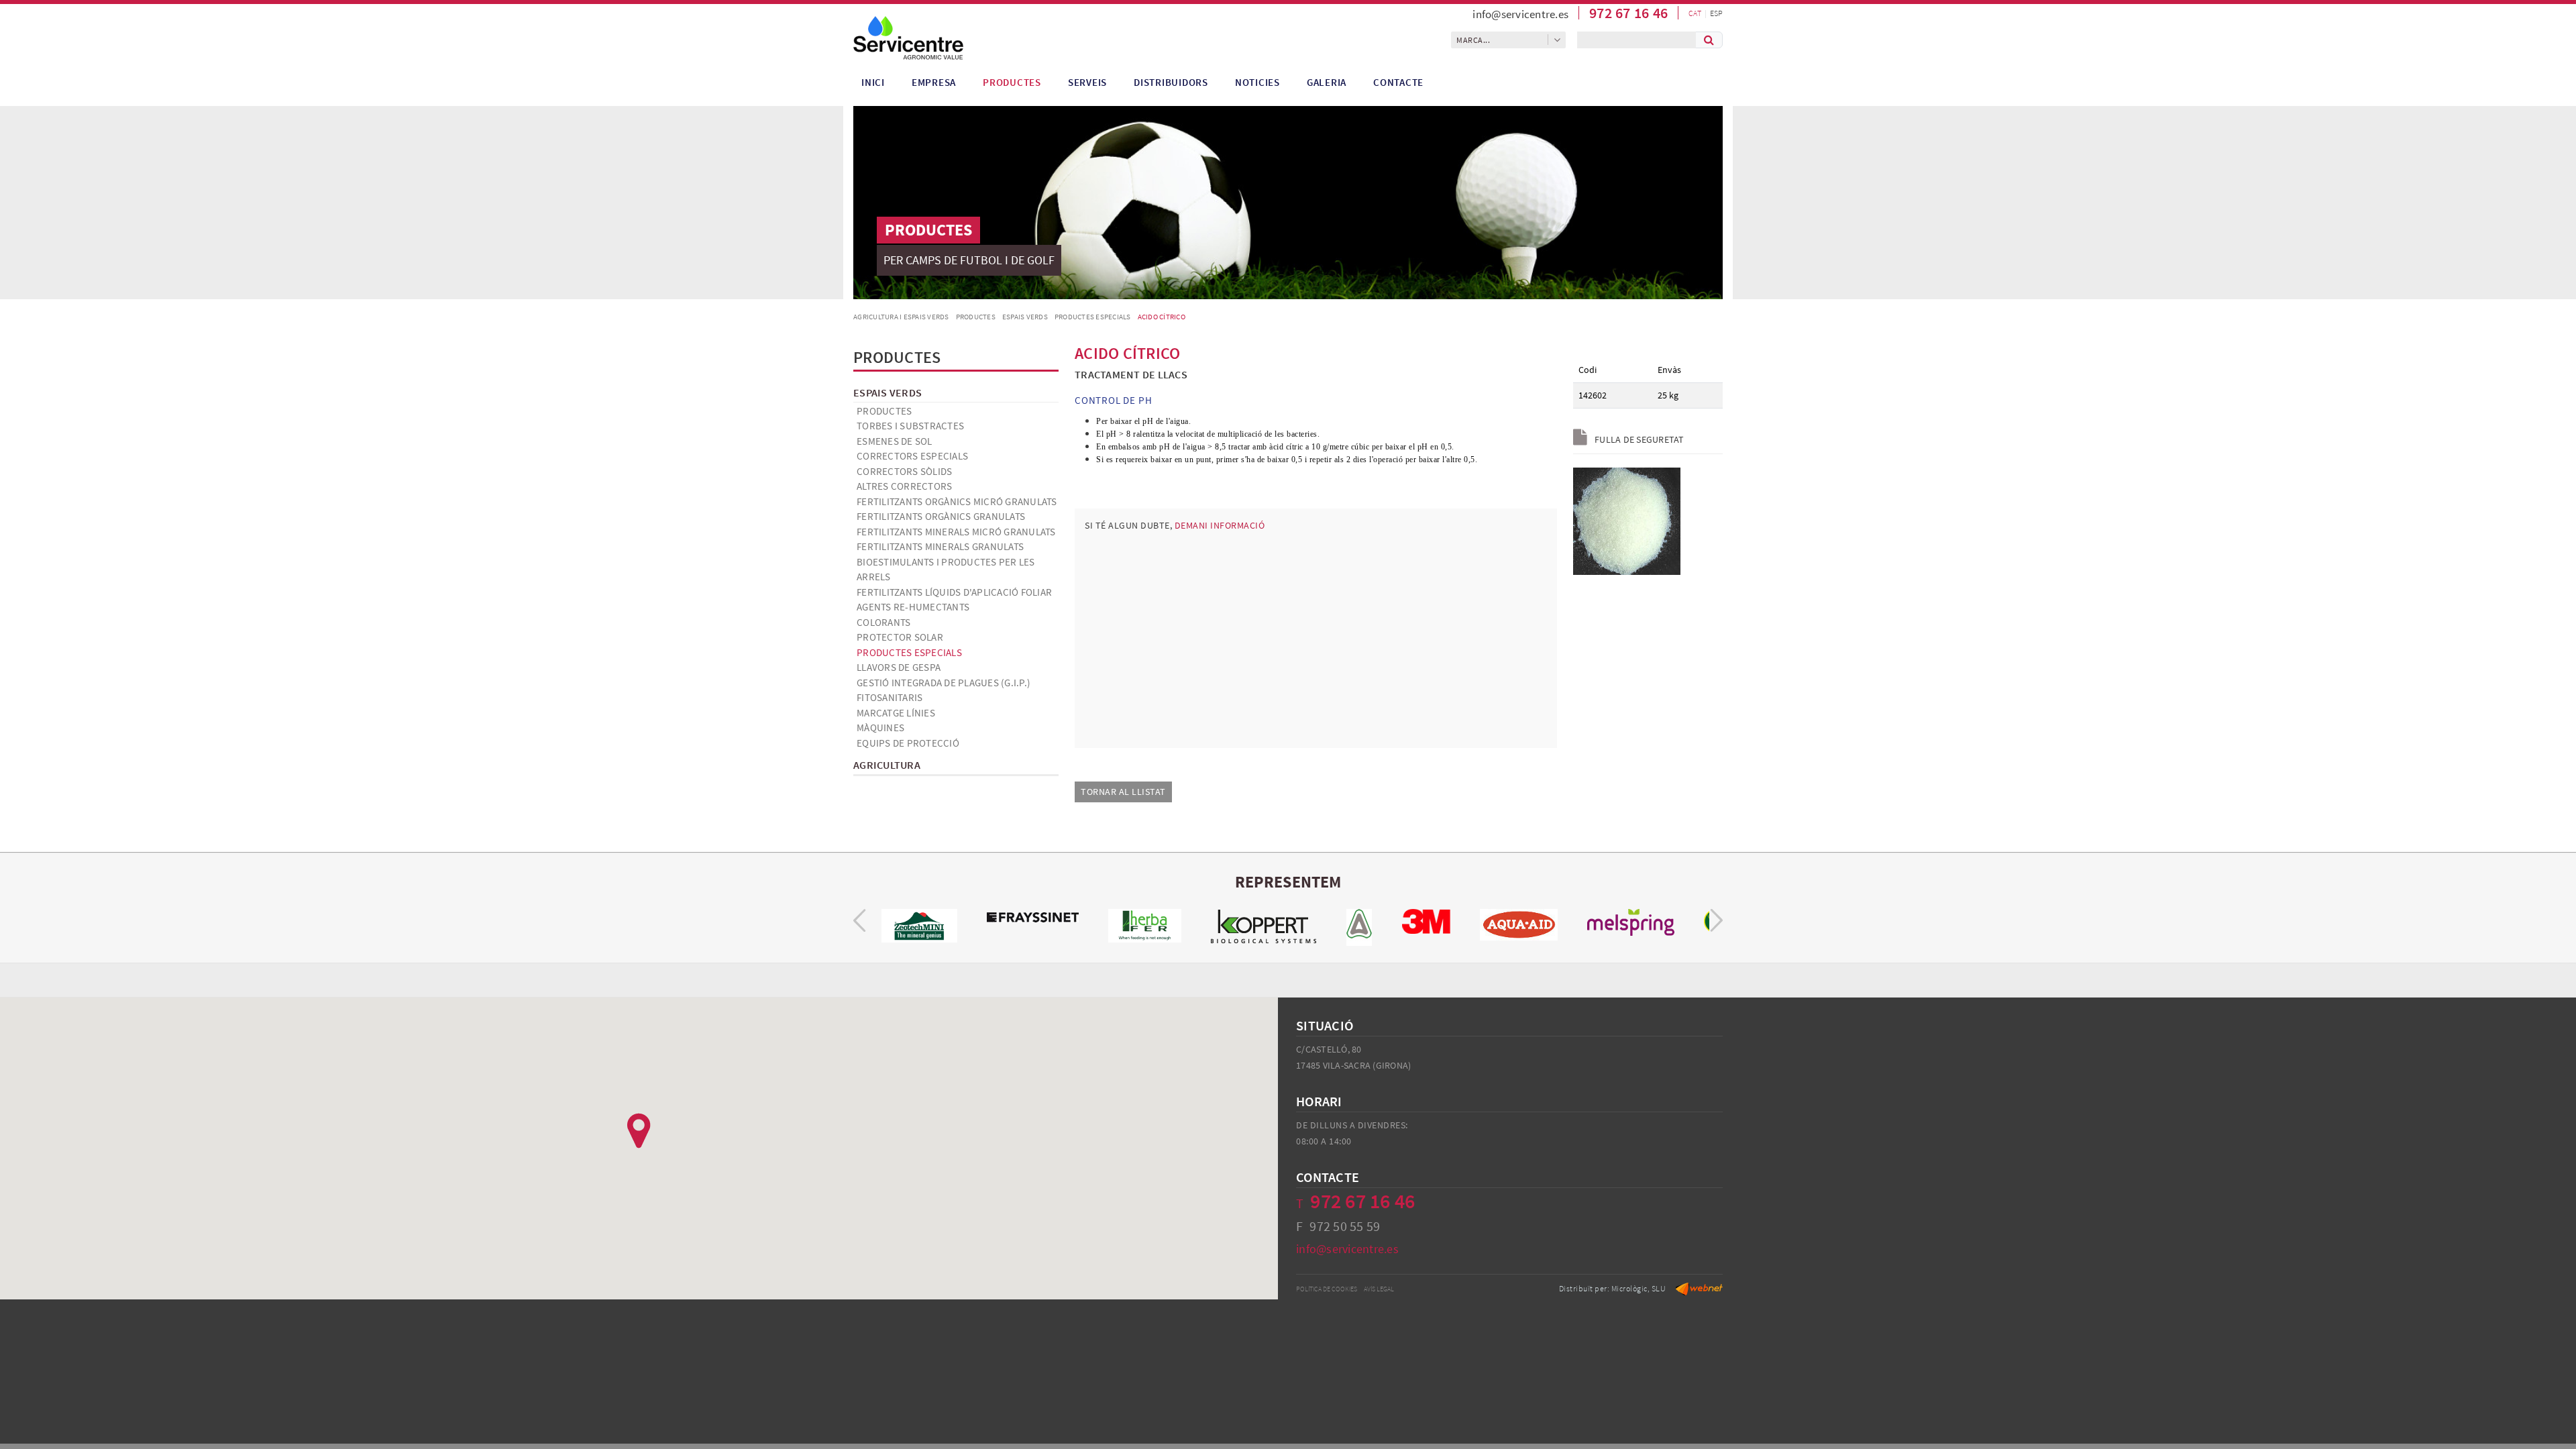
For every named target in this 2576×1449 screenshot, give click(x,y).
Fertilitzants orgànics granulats (941, 516)
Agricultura (887, 765)
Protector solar (900, 637)
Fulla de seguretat (1639, 439)
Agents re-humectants (913, 607)
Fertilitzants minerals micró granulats (956, 532)
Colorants (883, 622)
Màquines (880, 728)
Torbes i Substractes (910, 426)
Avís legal (1379, 1289)
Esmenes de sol (895, 441)
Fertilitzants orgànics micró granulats (957, 501)
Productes (976, 317)
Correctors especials (912, 456)
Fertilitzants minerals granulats (940, 546)
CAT (1695, 13)
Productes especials (1093, 317)
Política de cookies (1327, 1289)
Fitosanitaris (890, 697)
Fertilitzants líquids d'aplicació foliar (954, 592)
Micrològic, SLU (1639, 1288)
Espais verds (1025, 317)
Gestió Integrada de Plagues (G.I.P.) (944, 683)
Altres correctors (904, 486)
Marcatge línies (896, 713)
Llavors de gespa (899, 667)
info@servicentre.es (1520, 14)
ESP (1716, 13)
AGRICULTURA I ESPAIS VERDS (901, 317)
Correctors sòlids (904, 471)
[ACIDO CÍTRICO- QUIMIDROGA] (1627, 520)
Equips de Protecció (908, 743)
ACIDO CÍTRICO (1162, 317)
